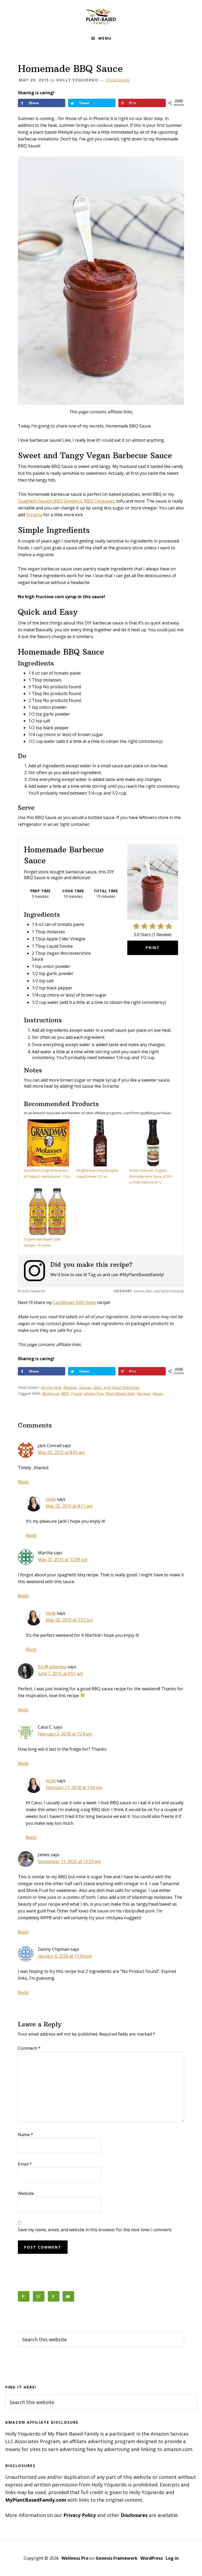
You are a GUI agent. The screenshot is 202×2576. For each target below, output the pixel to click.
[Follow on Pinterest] (24, 2296)
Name (26, 2135)
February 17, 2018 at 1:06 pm (74, 1787)
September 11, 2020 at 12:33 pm (69, 1861)
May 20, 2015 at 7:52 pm (69, 1620)
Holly (51, 1499)
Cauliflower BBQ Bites (74, 1302)
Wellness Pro (75, 2558)
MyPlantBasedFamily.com (36, 2500)
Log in (172, 2558)
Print (153, 948)
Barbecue (50, 1393)
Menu (105, 38)
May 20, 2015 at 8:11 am (69, 1506)
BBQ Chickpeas (99, 501)
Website (26, 2193)
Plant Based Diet (120, 1393)
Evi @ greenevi (52, 1667)
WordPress (152, 2558)
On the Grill (51, 1387)
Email (25, 2164)
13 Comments (117, 80)
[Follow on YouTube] (68, 2296)
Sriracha (34, 515)
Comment (29, 2048)
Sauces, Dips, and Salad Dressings (109, 1387)
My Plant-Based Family (101, 16)
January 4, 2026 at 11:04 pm (65, 1956)
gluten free (94, 1393)
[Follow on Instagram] (39, 2296)
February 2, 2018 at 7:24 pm (65, 1734)
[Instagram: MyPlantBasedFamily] (37, 1271)
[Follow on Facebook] (54, 2296)
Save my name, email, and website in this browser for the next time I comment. (95, 2230)
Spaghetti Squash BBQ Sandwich (50, 501)
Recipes (70, 1387)
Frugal (76, 1393)
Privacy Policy (80, 2515)
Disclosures (134, 2515)
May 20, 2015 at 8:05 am (61, 1452)
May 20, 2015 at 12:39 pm (63, 1560)
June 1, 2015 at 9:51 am (60, 1673)
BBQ (65, 1393)
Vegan (158, 1393)
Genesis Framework (117, 2558)
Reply (23, 1482)
